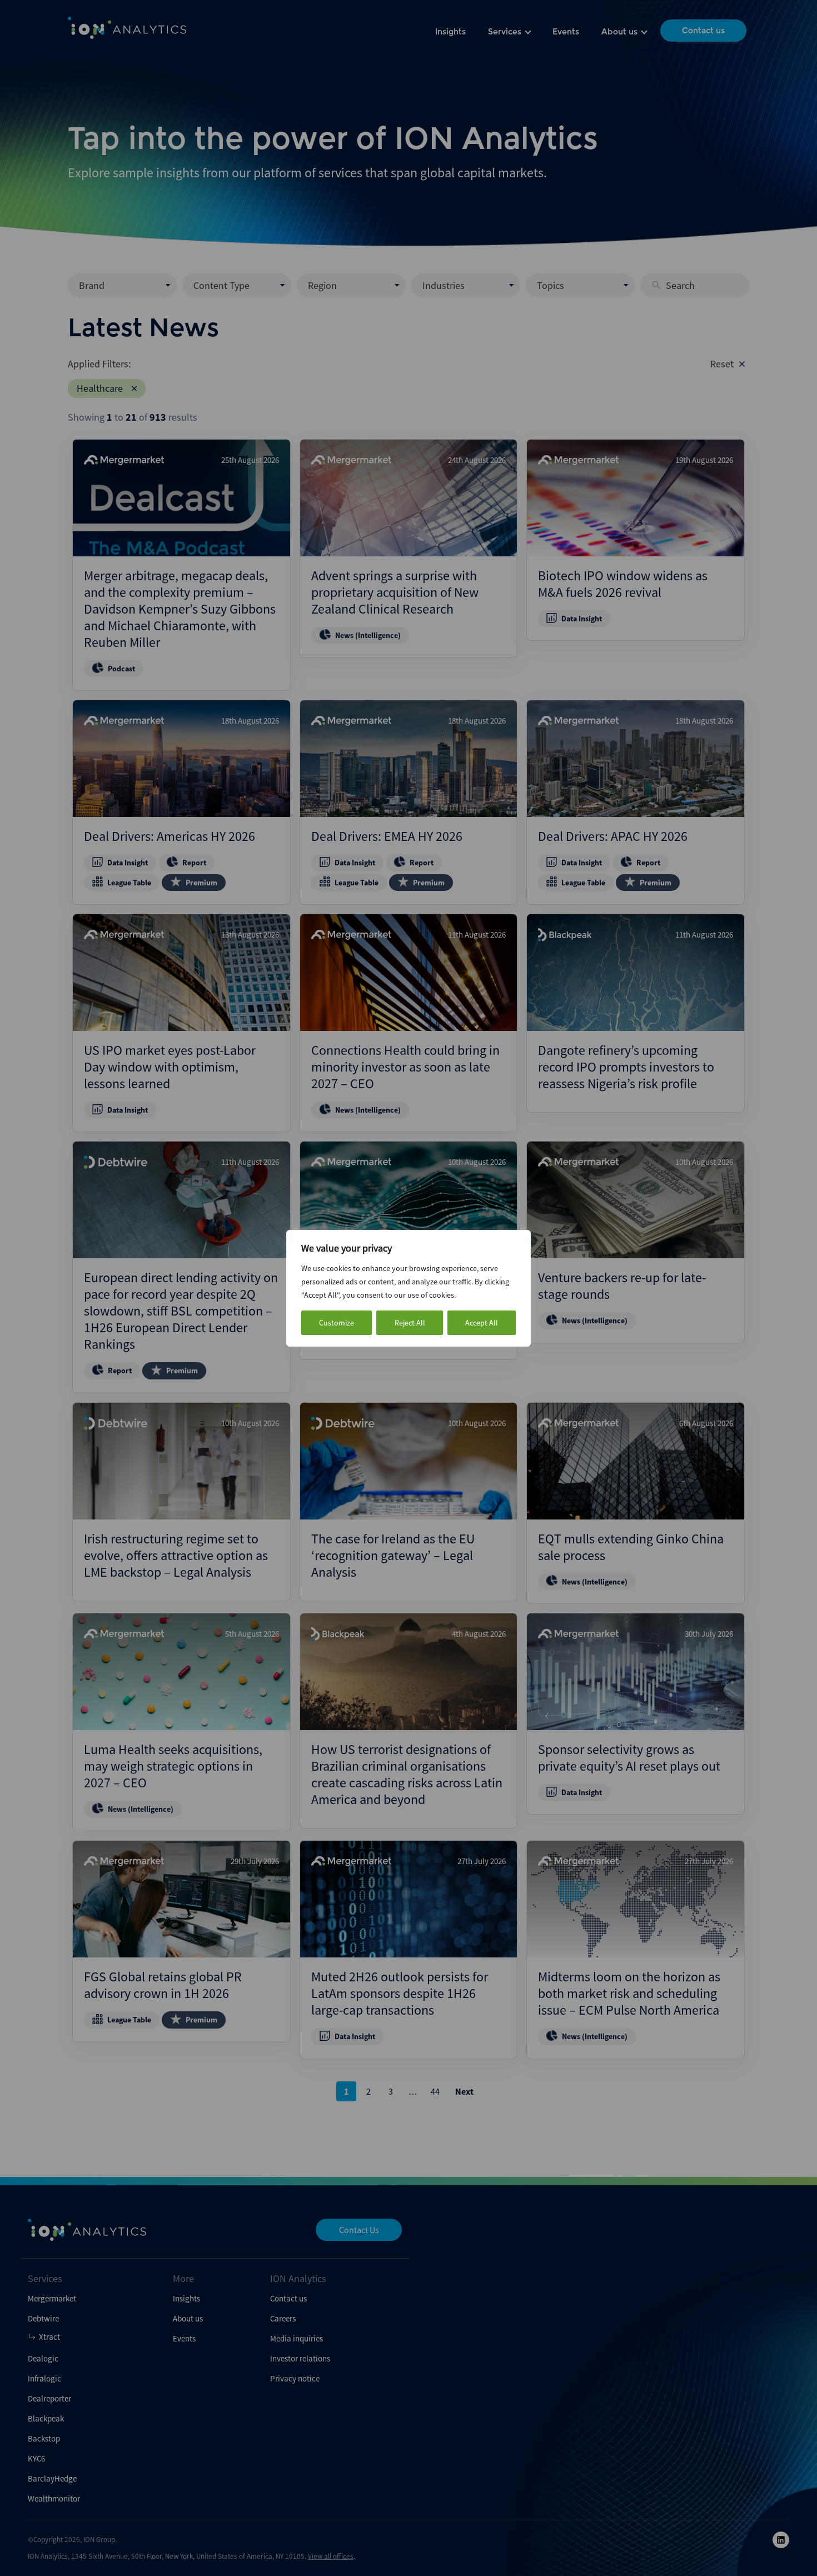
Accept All (482, 1323)
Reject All (410, 1323)
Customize (337, 1323)
